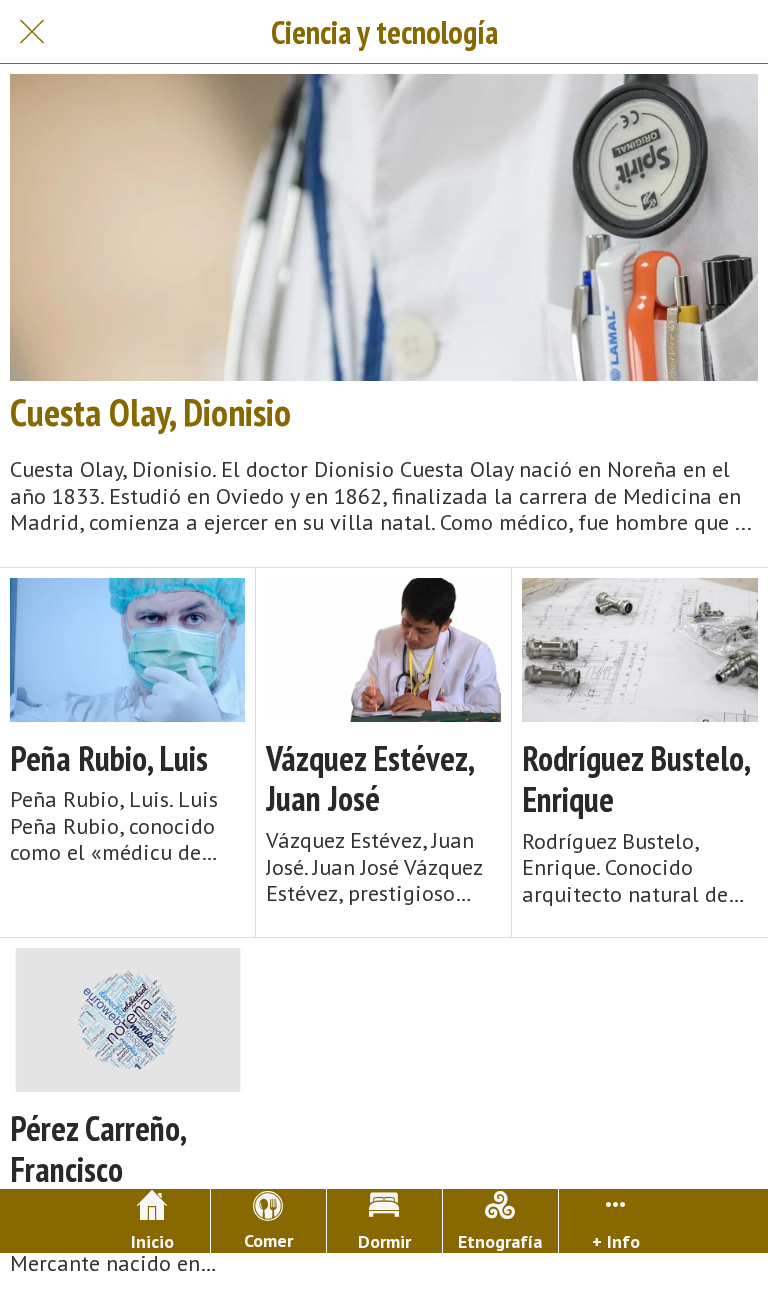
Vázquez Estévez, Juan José (369, 779)
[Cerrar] (32, 32)
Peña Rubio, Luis (109, 758)
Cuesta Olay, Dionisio (150, 412)
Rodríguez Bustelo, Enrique (635, 779)
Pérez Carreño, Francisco (97, 1149)
